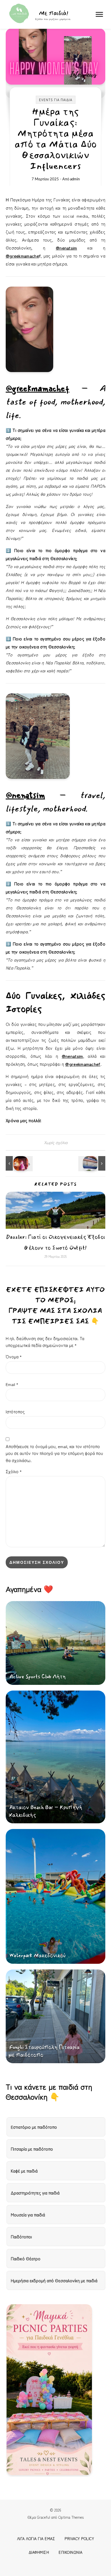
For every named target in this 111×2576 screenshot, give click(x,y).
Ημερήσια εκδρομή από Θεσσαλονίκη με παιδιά (54, 2280)
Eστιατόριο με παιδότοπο (34, 2127)
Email (12, 1384)
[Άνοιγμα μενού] (99, 14)
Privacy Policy (79, 2539)
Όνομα (14, 1357)
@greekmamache (22, 256)
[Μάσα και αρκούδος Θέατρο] (18, 1163)
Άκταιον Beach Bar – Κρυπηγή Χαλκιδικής (45, 1811)
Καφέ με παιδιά (24, 2171)
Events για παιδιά (56, 100)
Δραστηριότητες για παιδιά (35, 2193)
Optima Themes (71, 2517)
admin (75, 179)
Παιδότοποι (21, 2237)
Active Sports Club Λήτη (38, 1677)
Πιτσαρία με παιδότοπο (32, 2149)
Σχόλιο (14, 1471)
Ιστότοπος (15, 1412)
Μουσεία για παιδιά (28, 2215)
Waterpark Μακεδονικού (37, 1956)
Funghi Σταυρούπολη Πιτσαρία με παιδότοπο (44, 2051)
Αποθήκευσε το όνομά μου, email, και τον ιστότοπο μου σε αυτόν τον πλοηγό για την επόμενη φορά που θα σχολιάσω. (54, 1453)
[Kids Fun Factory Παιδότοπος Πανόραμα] (92, 1163)
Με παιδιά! (54, 13)
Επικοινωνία (71, 2552)
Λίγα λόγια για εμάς (36, 2539)
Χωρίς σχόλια (56, 1142)
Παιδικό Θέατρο (26, 2258)
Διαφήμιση (39, 2552)
